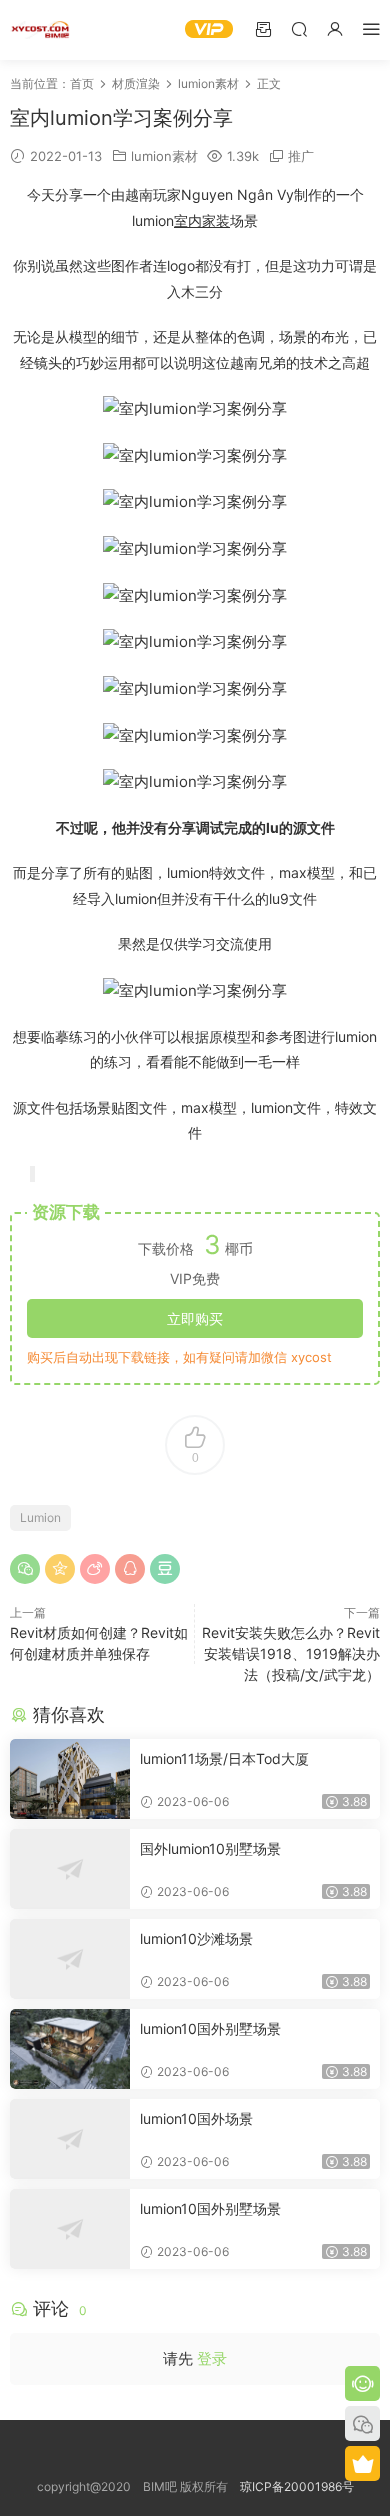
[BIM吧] (40, 30)
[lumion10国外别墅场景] (70, 2049)
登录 (212, 2358)
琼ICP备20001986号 (297, 2486)
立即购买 (195, 1318)
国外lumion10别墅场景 (210, 1848)
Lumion (40, 1517)
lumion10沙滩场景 (196, 1938)
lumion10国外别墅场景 (210, 2028)
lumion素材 (164, 156)
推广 (301, 156)
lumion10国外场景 (196, 2118)
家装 (216, 220)
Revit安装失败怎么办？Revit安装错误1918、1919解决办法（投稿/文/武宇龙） (291, 1653)
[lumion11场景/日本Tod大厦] (70, 1779)
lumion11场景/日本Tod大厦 (224, 1758)
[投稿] (263, 28)
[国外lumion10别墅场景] (70, 1869)
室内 (188, 220)
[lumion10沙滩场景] (70, 1959)
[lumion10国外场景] (70, 2139)
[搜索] (299, 28)
